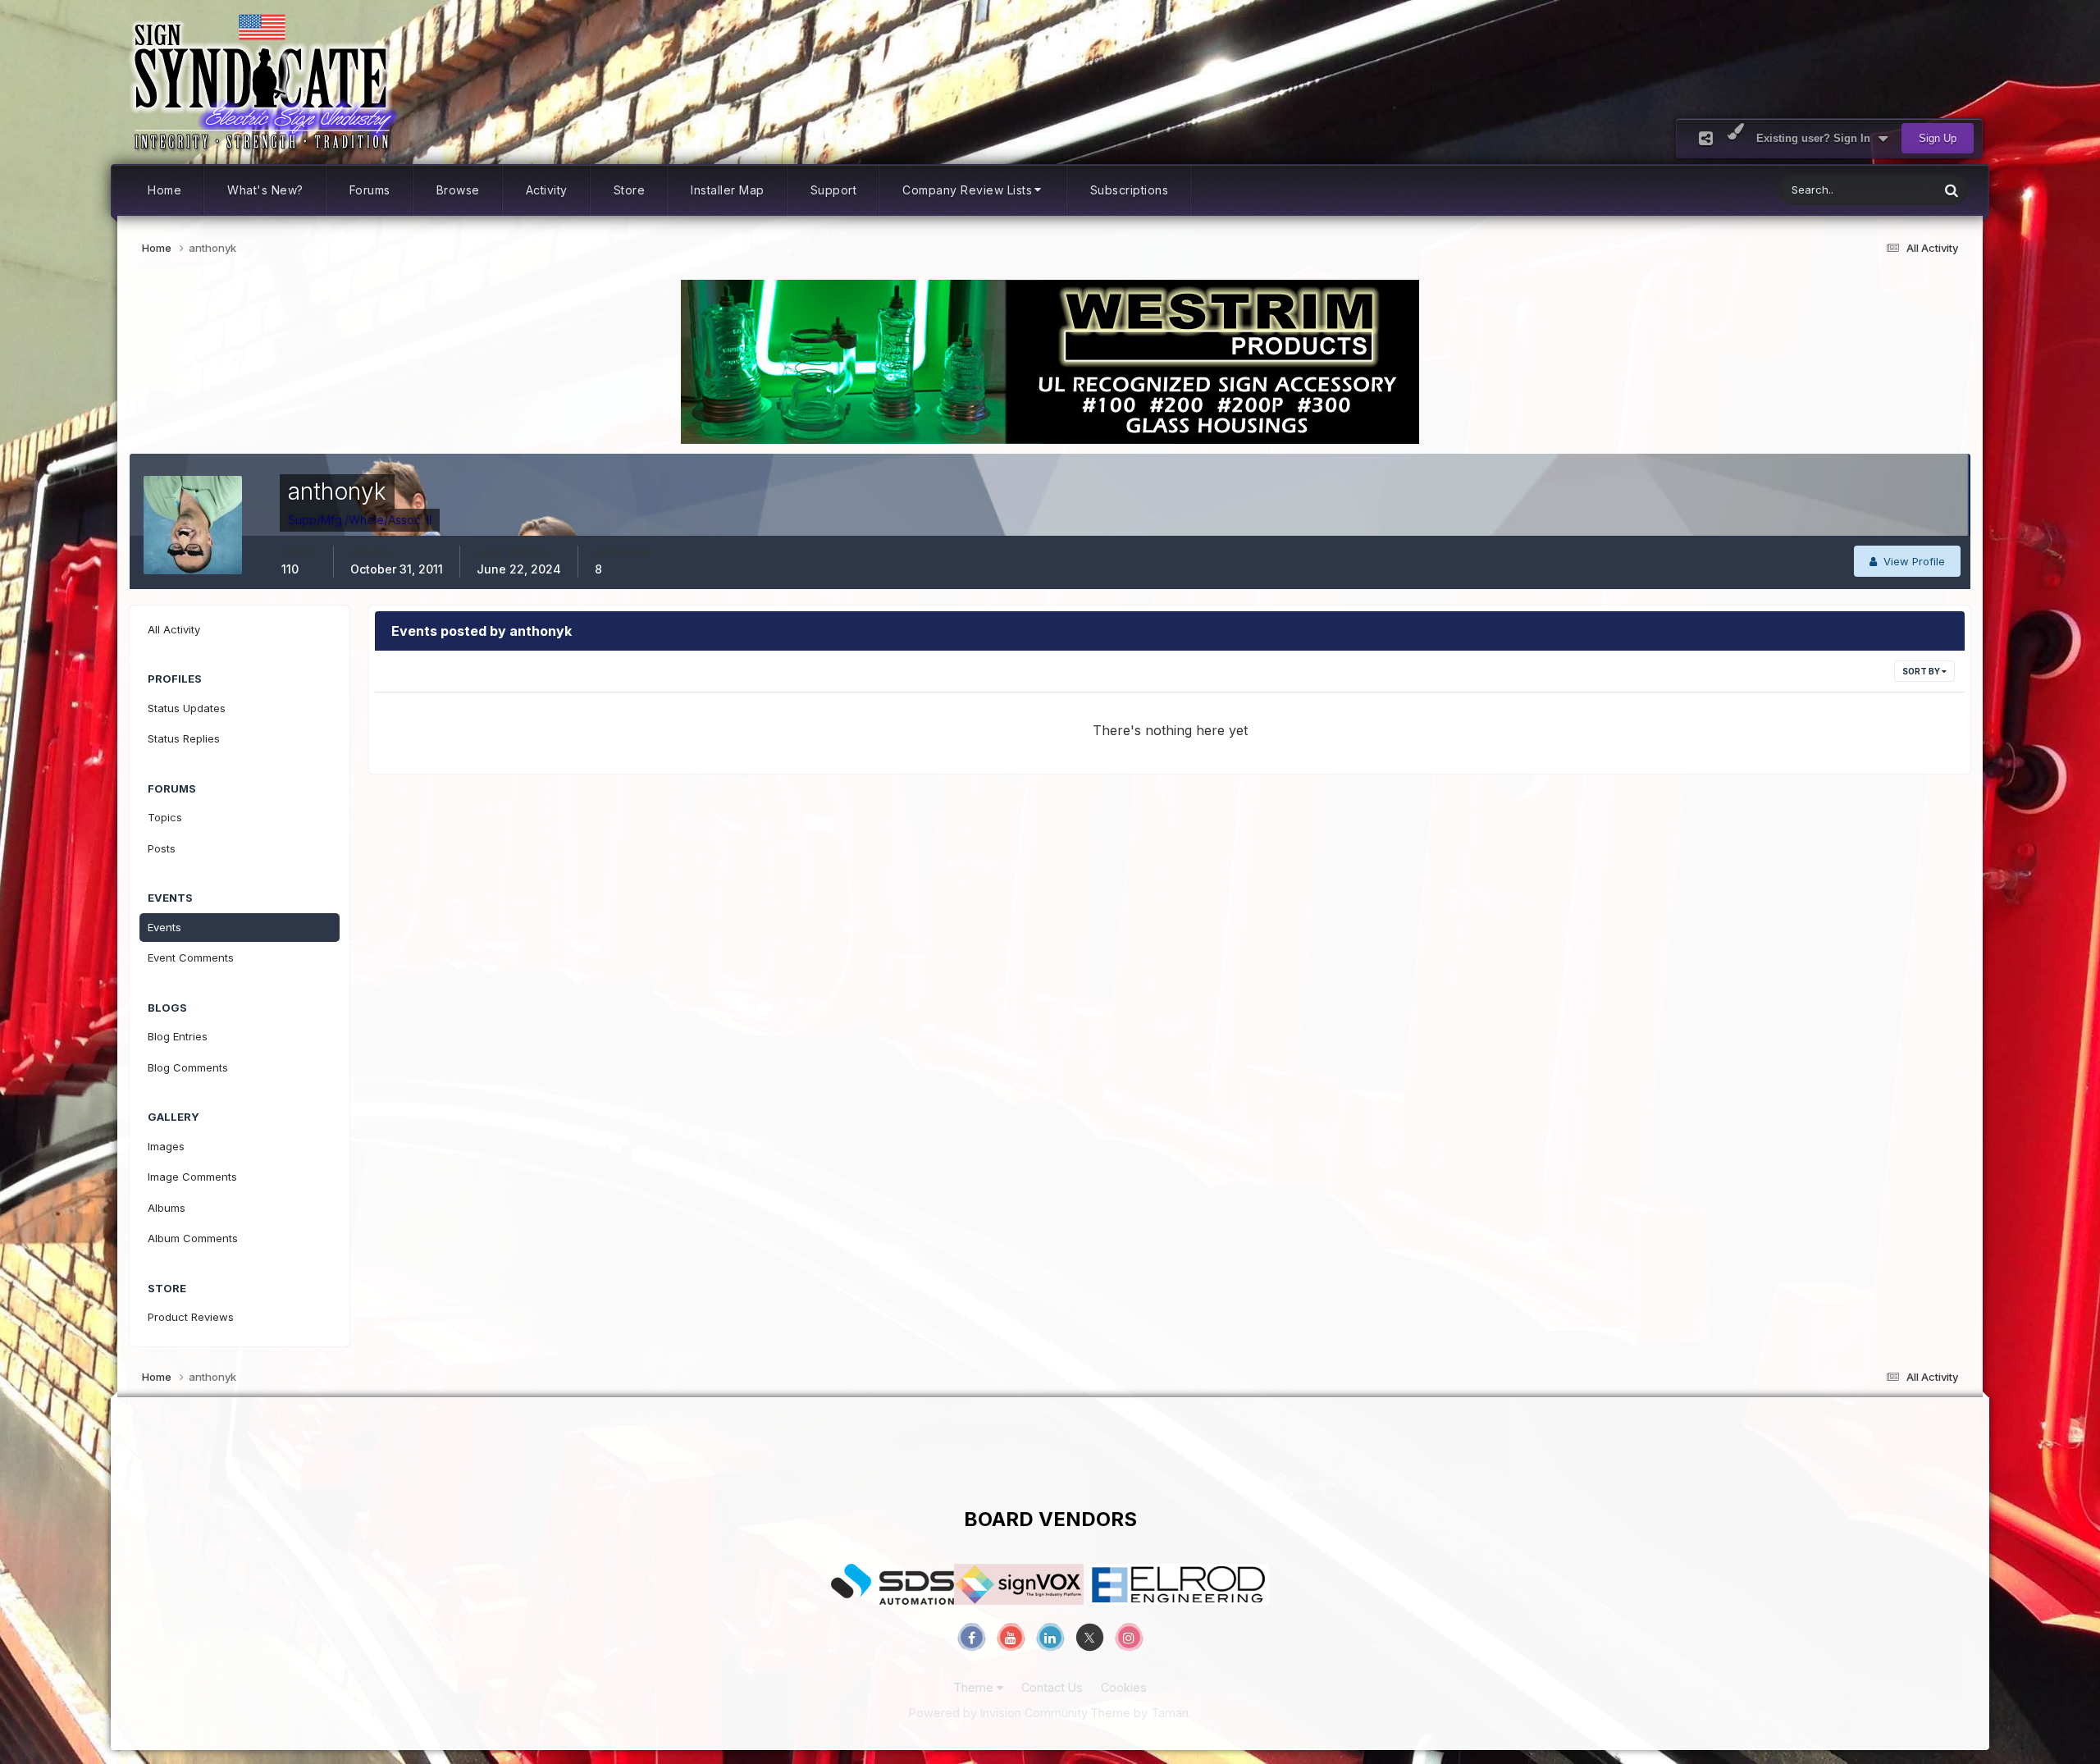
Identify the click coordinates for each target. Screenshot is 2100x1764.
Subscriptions (1130, 190)
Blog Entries (178, 1036)
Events (164, 927)
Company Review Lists (967, 190)
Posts (162, 848)
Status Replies (184, 738)
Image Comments (192, 1177)
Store (630, 190)
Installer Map (728, 190)
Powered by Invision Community (998, 1713)
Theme (975, 1687)
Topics (165, 817)
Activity (547, 190)
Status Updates (1880, 190)
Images (166, 1146)
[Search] (1952, 190)
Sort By (1922, 671)
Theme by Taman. (1141, 1713)
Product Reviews (191, 1317)
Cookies (1124, 1687)
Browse (458, 190)
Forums (370, 190)
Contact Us (1052, 1687)
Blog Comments (188, 1067)
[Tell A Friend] (1706, 138)
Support (834, 190)
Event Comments (191, 957)
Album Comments (193, 1238)
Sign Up (1938, 138)
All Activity (174, 629)
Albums (167, 1208)
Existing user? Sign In (1817, 138)
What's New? (265, 190)
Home (164, 190)
